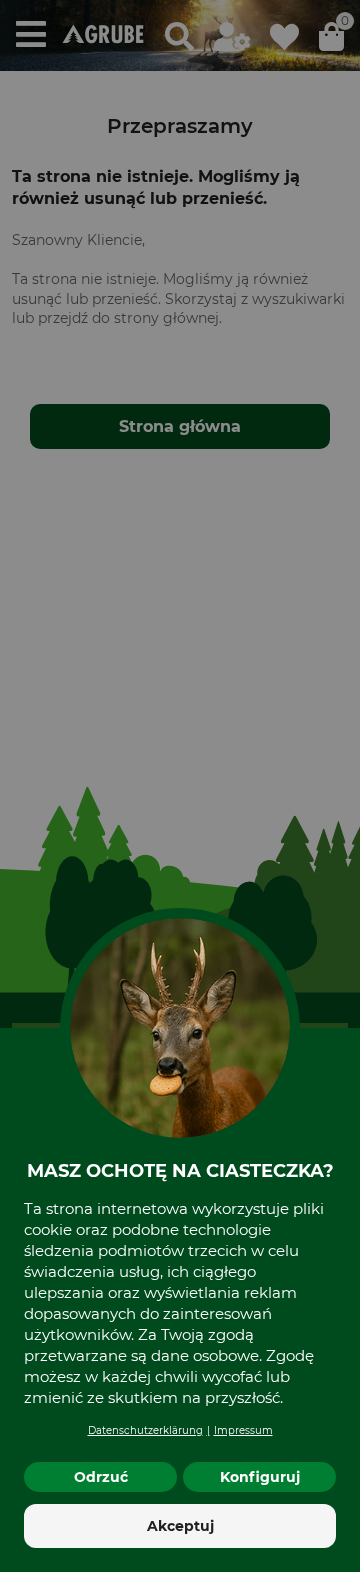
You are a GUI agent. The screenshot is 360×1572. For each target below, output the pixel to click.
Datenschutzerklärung (145, 1430)
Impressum (243, 1430)
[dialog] (180, 786)
